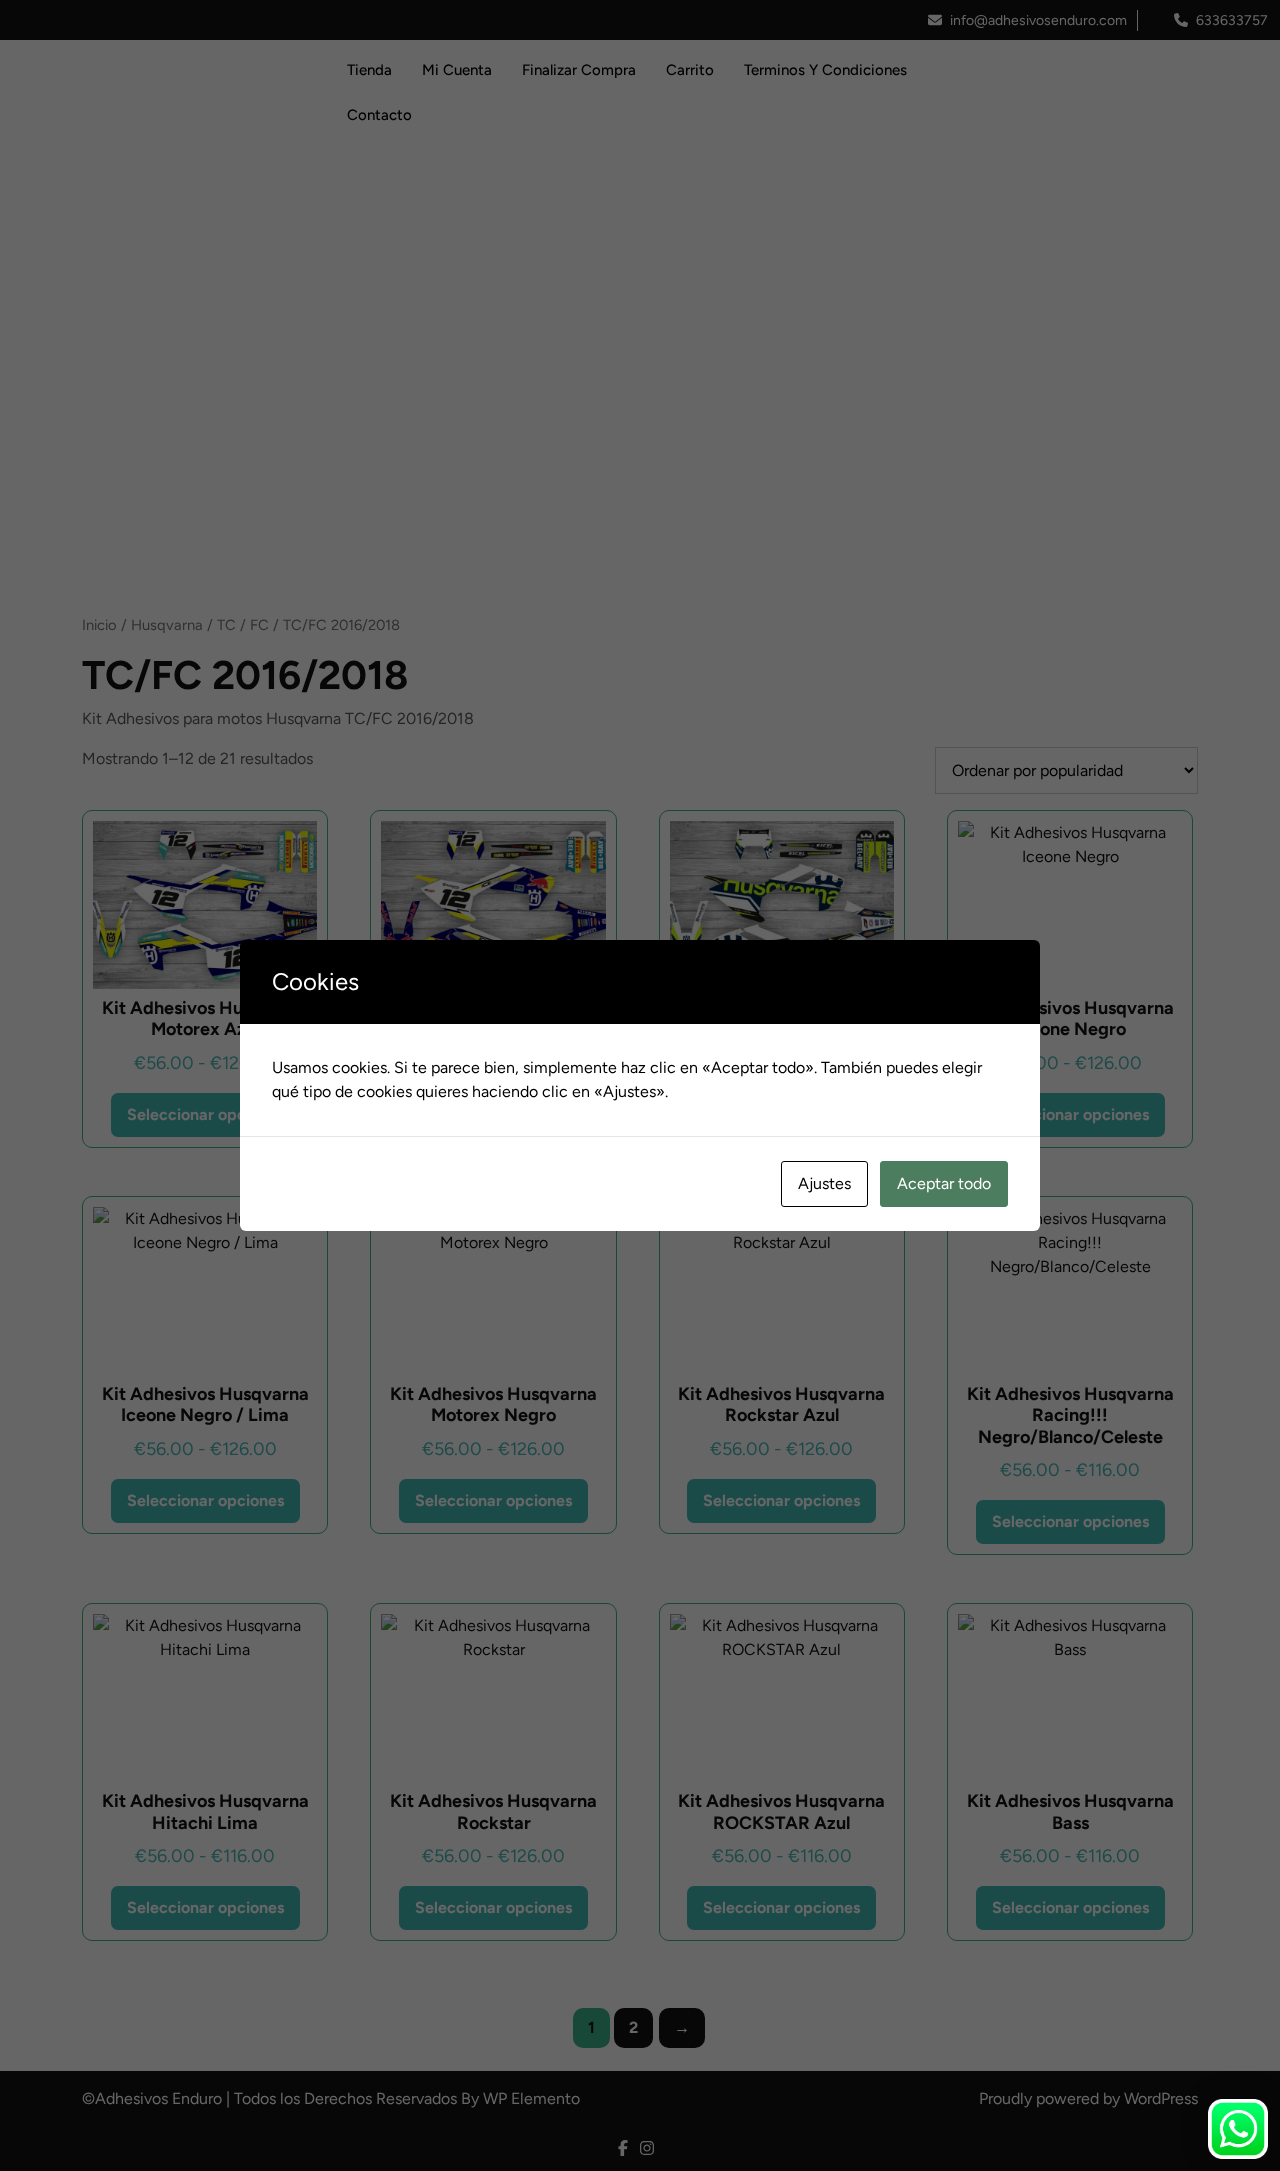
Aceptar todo (944, 1183)
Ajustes (824, 1183)
